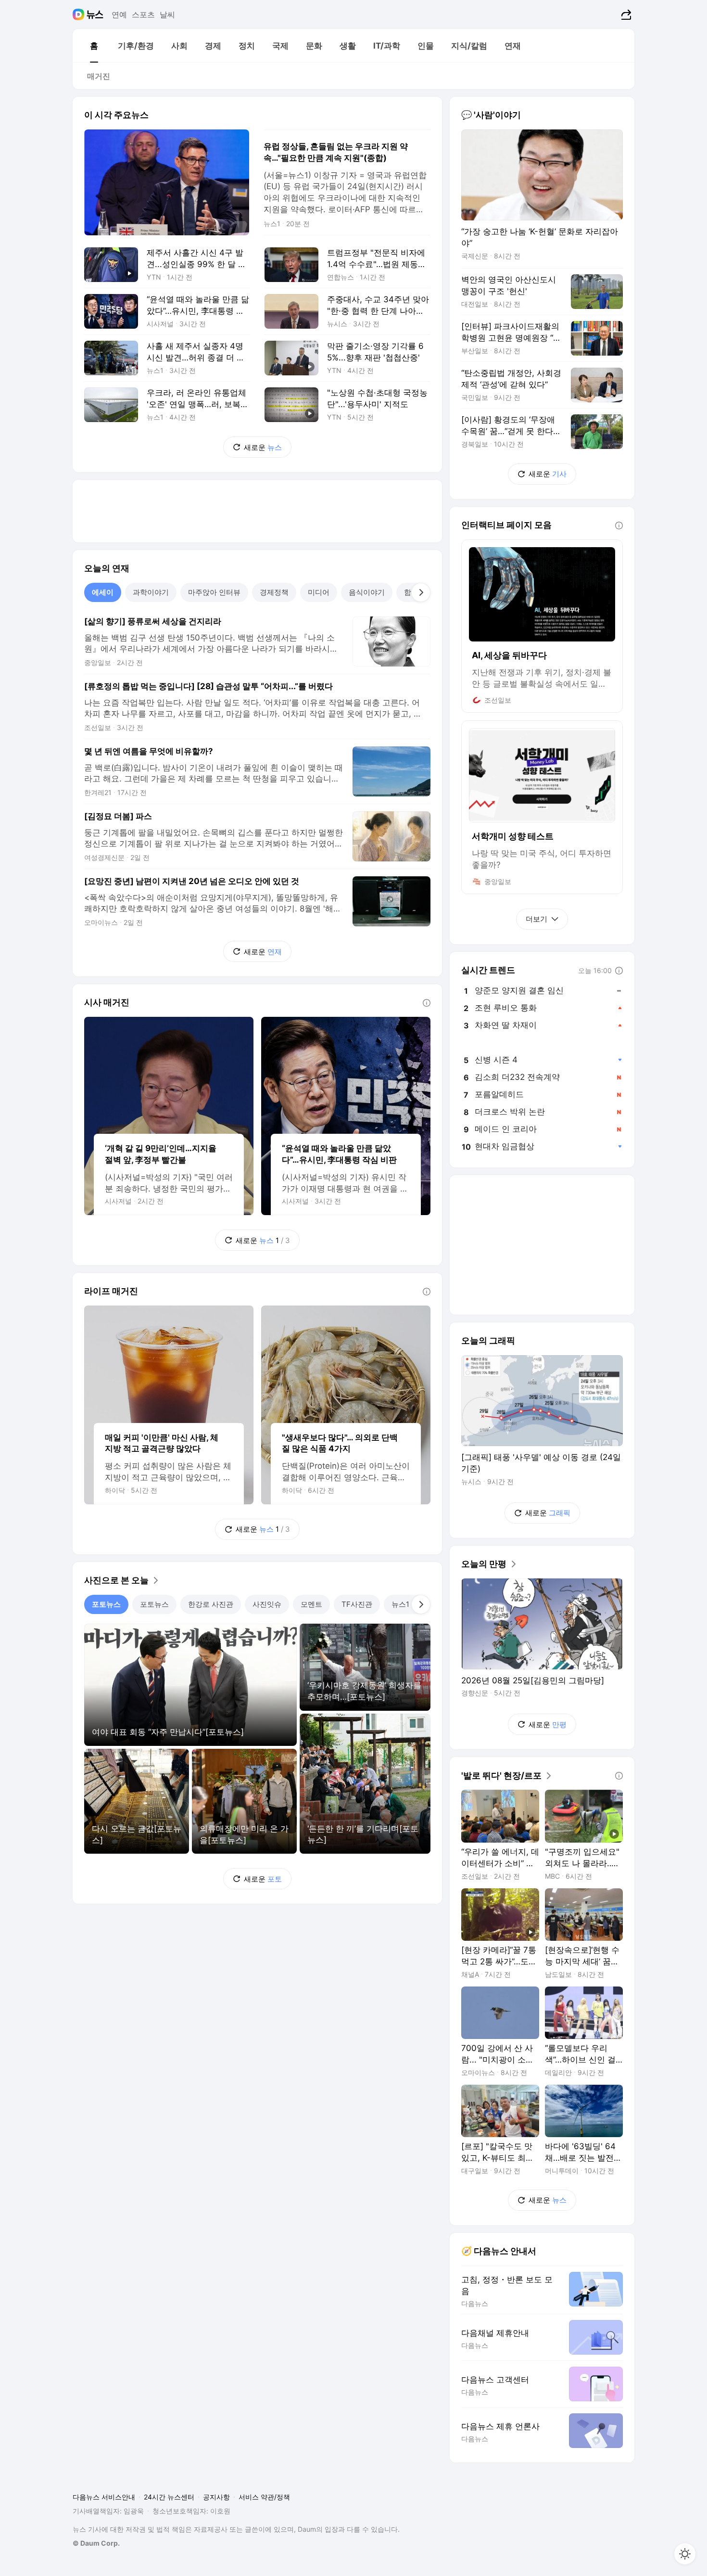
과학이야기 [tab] (151, 592)
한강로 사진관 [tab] (211, 1604)
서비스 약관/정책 (264, 2497)
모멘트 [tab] (311, 1604)
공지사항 (216, 2497)
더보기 (537, 919)
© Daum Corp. (96, 2543)
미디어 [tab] (319, 592)
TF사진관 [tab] (357, 1604)
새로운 (263, 447)
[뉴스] (95, 14)
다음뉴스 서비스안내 (104, 2497)
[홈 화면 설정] (685, 2554)
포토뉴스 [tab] (106, 1604)
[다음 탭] (421, 592)
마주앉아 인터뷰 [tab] (214, 592)
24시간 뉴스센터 (169, 2497)
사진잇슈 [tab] (267, 1604)
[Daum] (80, 14)
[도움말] (427, 1003)
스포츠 (143, 14)
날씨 (167, 14)
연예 (119, 14)
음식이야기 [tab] (367, 592)
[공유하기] (625, 14)
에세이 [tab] (103, 592)
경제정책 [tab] (274, 592)
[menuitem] (94, 46)
